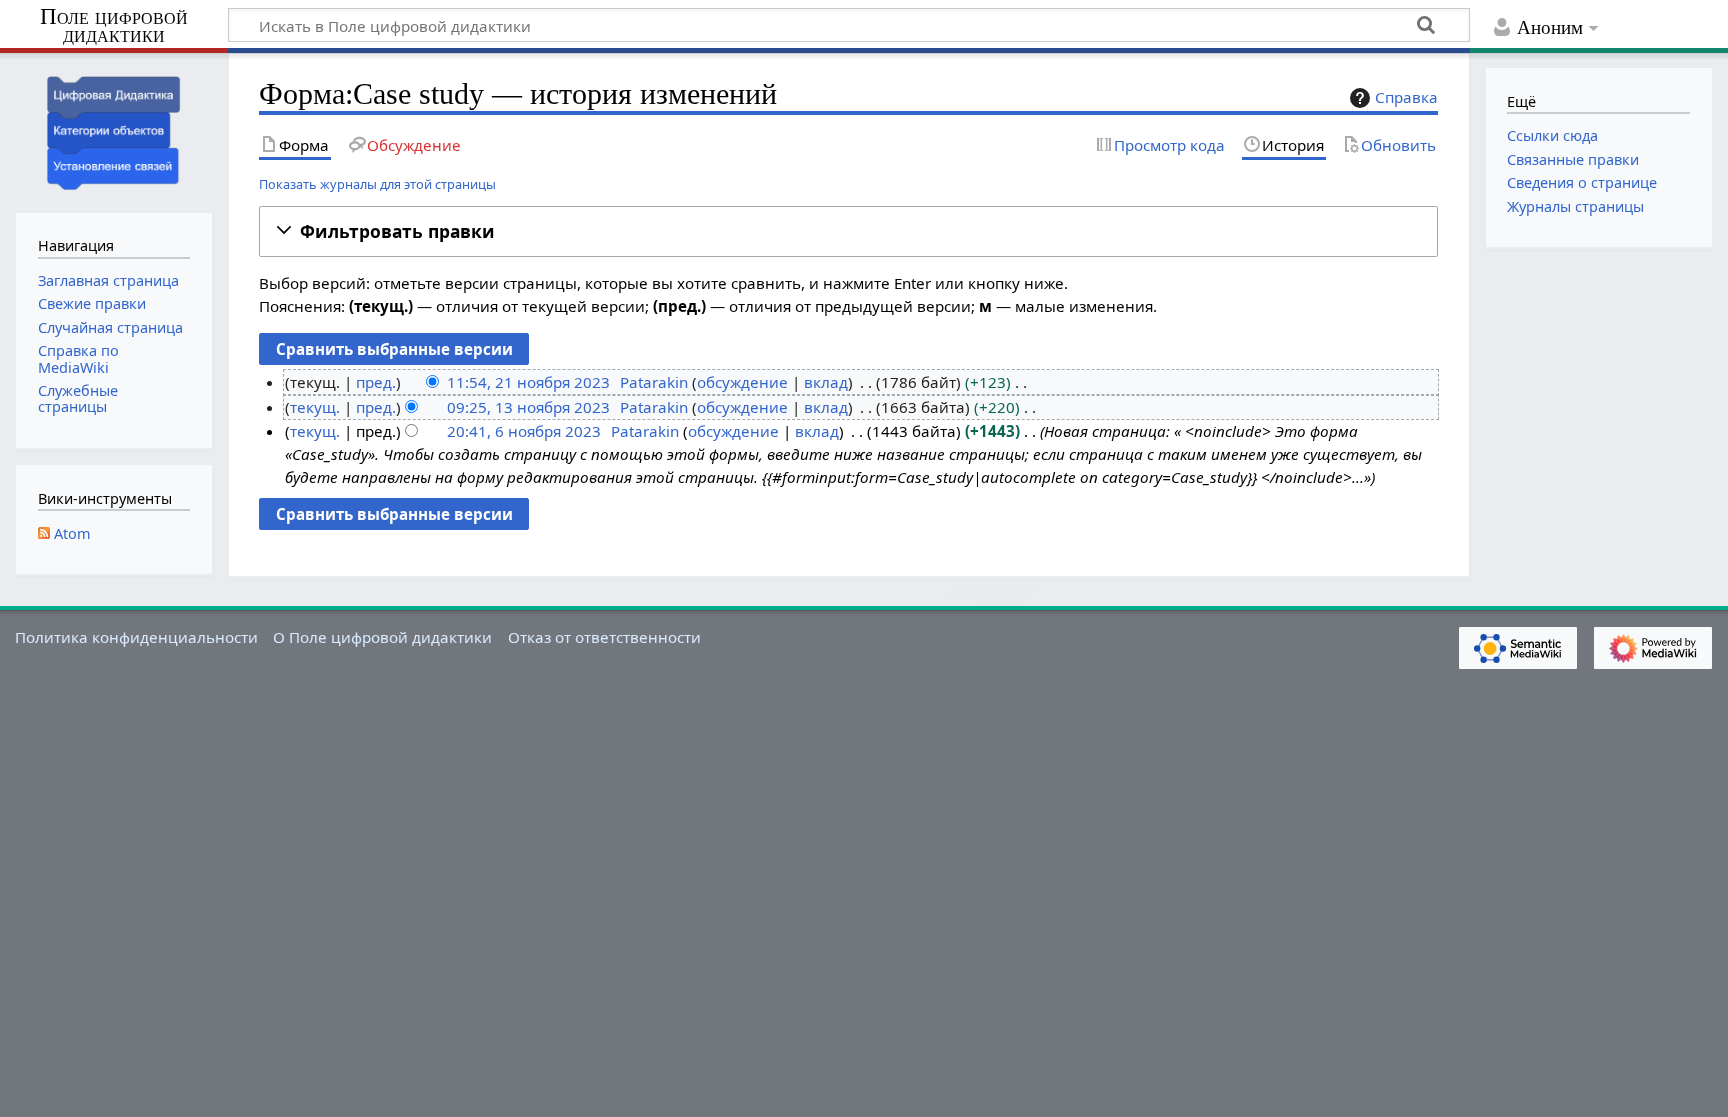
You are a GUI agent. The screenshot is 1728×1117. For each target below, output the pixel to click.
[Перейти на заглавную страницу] (114, 130)
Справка (1406, 97)
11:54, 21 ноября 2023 (528, 382)
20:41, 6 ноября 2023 (524, 431)
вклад (826, 382)
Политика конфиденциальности (136, 637)
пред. (376, 382)
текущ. (315, 407)
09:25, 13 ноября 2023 (528, 407)
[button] (848, 231)
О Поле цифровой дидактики (382, 637)
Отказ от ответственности (604, 637)
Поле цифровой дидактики (114, 26)
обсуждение (742, 382)
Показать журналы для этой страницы (377, 184)
